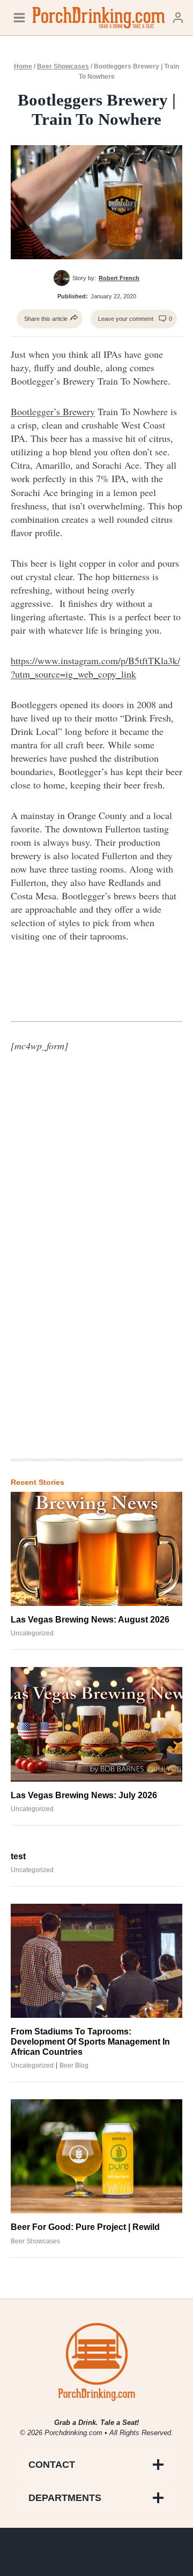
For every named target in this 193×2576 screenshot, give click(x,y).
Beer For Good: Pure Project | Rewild (85, 2227)
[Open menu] (19, 17)
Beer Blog (74, 2066)
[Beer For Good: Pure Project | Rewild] (96, 2156)
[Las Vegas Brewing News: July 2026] (96, 1724)
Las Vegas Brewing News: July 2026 (84, 1795)
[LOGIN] (178, 17)
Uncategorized (32, 1633)
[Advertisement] (96, 1274)
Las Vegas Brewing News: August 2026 (90, 1620)
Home (23, 66)
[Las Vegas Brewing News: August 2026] (96, 1549)
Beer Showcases (63, 66)
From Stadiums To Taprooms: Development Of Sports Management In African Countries (90, 2042)
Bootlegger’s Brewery (53, 411)
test (18, 1856)
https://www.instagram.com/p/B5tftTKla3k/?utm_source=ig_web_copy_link (95, 667)
